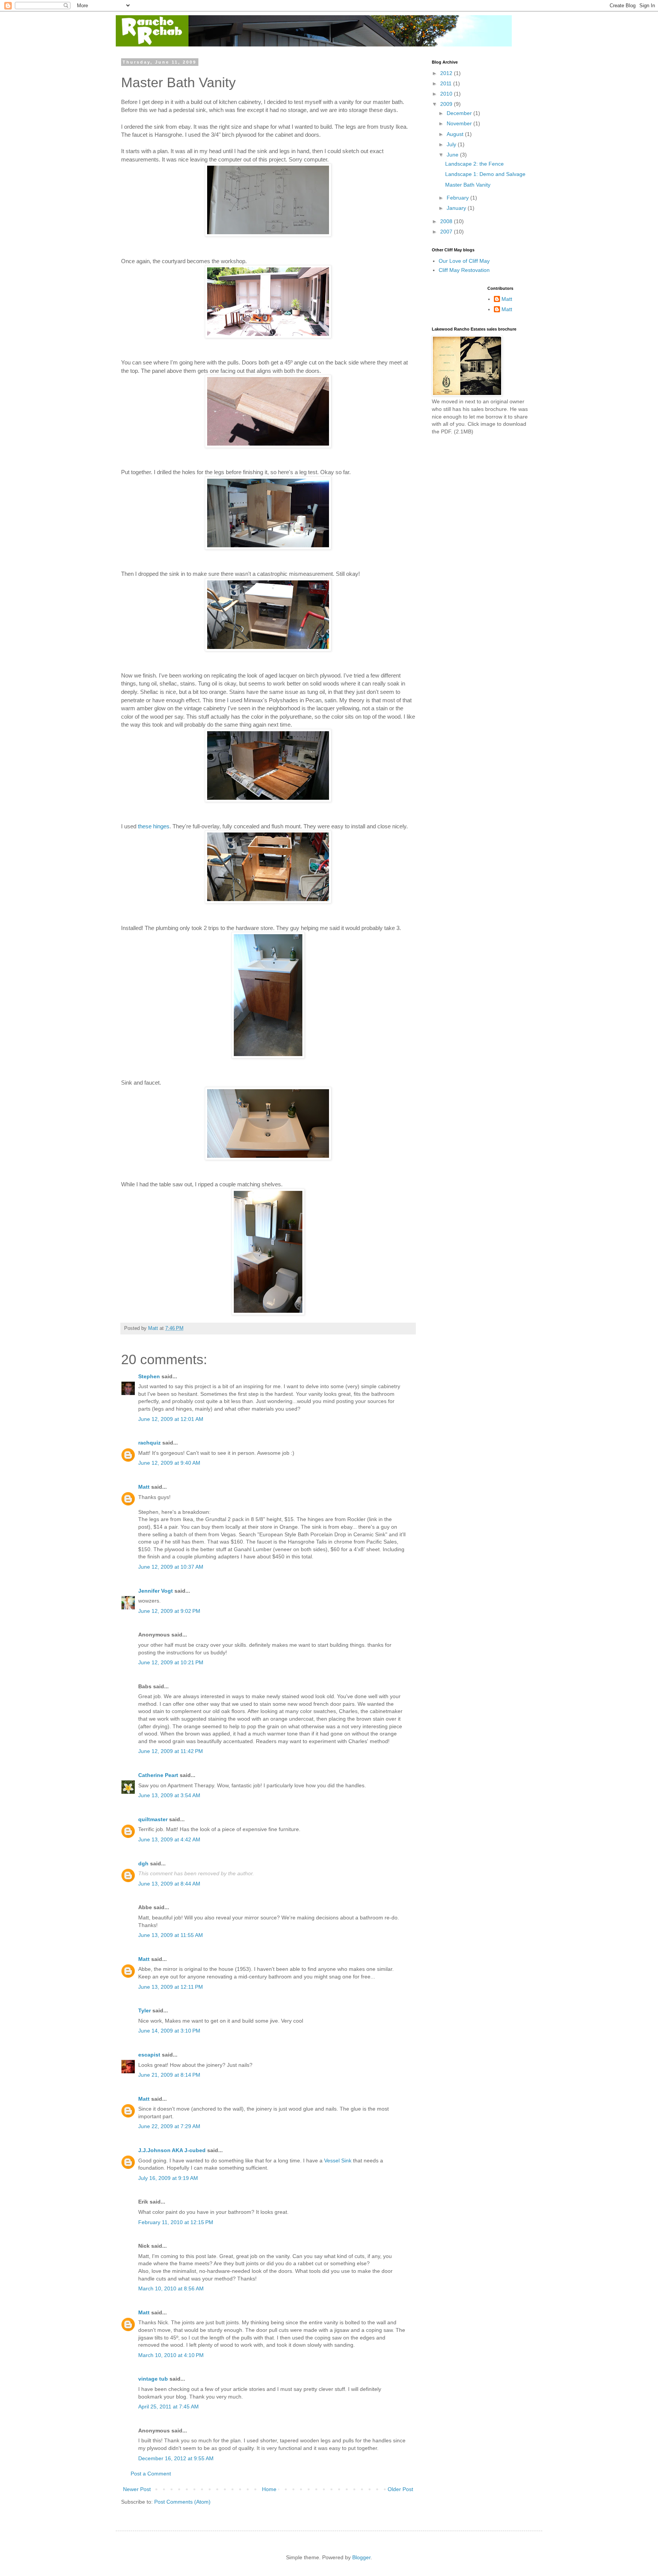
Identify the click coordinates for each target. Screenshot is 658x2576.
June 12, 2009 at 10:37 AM (171, 1567)
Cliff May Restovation (464, 270)
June (453, 155)
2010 (447, 94)
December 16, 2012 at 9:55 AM (176, 2458)
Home (269, 2489)
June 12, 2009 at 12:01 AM (171, 1419)
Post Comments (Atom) (182, 2502)
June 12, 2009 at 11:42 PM (171, 1751)
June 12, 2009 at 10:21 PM (171, 1662)
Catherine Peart (158, 1775)
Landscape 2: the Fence (474, 164)
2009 (447, 104)
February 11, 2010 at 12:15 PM (176, 2222)
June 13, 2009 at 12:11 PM (171, 1987)
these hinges (154, 826)
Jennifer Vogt (156, 1591)
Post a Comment (151, 2474)
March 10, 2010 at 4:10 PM (171, 2355)
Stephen (149, 1376)
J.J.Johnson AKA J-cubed (172, 2150)
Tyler (145, 2010)
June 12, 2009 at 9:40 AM (169, 1463)
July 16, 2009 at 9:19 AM (168, 2178)
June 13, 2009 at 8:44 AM (169, 1884)
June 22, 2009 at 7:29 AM (169, 2126)
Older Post (400, 2489)
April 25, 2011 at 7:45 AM (168, 2407)
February (458, 198)
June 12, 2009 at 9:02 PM (169, 1611)
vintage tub (153, 2379)
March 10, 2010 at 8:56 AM (171, 2288)
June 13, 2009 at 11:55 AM (171, 1935)
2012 (447, 73)
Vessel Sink (338, 2161)
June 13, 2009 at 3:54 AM (169, 1795)
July (452, 144)
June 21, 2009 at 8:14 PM (169, 2075)
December (460, 113)
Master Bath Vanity (468, 185)
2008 (447, 221)
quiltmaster (153, 1819)
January (457, 208)
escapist (149, 2055)
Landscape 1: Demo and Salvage (485, 174)
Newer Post (137, 2489)
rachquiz (149, 1443)
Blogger (361, 2557)
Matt (144, 1487)
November (460, 123)
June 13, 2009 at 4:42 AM (169, 1839)
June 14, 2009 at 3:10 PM (169, 2031)
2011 (447, 83)
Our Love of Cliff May (464, 261)
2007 (447, 232)
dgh (143, 1863)
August (456, 134)
